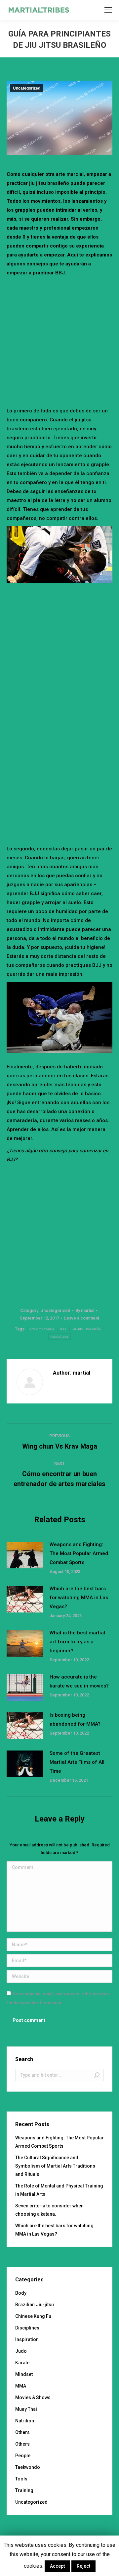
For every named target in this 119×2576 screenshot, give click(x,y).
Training (24, 2490)
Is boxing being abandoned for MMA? (75, 1719)
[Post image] (25, 1555)
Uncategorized (27, 88)
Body (21, 2293)
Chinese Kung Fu (33, 2316)
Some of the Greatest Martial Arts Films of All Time (77, 1762)
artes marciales (42, 1329)
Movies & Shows (33, 2397)
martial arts (59, 1337)
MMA (21, 2386)
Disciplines (27, 2328)
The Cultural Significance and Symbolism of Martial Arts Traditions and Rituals (55, 2166)
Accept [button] (57, 2566)
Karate (22, 2363)
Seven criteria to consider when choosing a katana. (49, 2210)
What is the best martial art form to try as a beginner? (77, 1642)
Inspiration (27, 2339)
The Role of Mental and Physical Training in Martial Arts (59, 2190)
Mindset (24, 2374)
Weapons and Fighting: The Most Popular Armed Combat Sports (79, 1553)
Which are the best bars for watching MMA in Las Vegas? (79, 1598)
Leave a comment (82, 1318)
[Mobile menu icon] (108, 10)
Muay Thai (26, 2409)
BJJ (63, 1329)
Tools (21, 2479)
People (23, 2456)
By (85, 1310)
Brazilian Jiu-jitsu (35, 2305)
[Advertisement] (59, 340)
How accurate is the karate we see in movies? (79, 1681)
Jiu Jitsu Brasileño (86, 1329)
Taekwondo (28, 2467)
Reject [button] (83, 2566)
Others (22, 2432)
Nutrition (25, 2421)
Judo (21, 2351)
